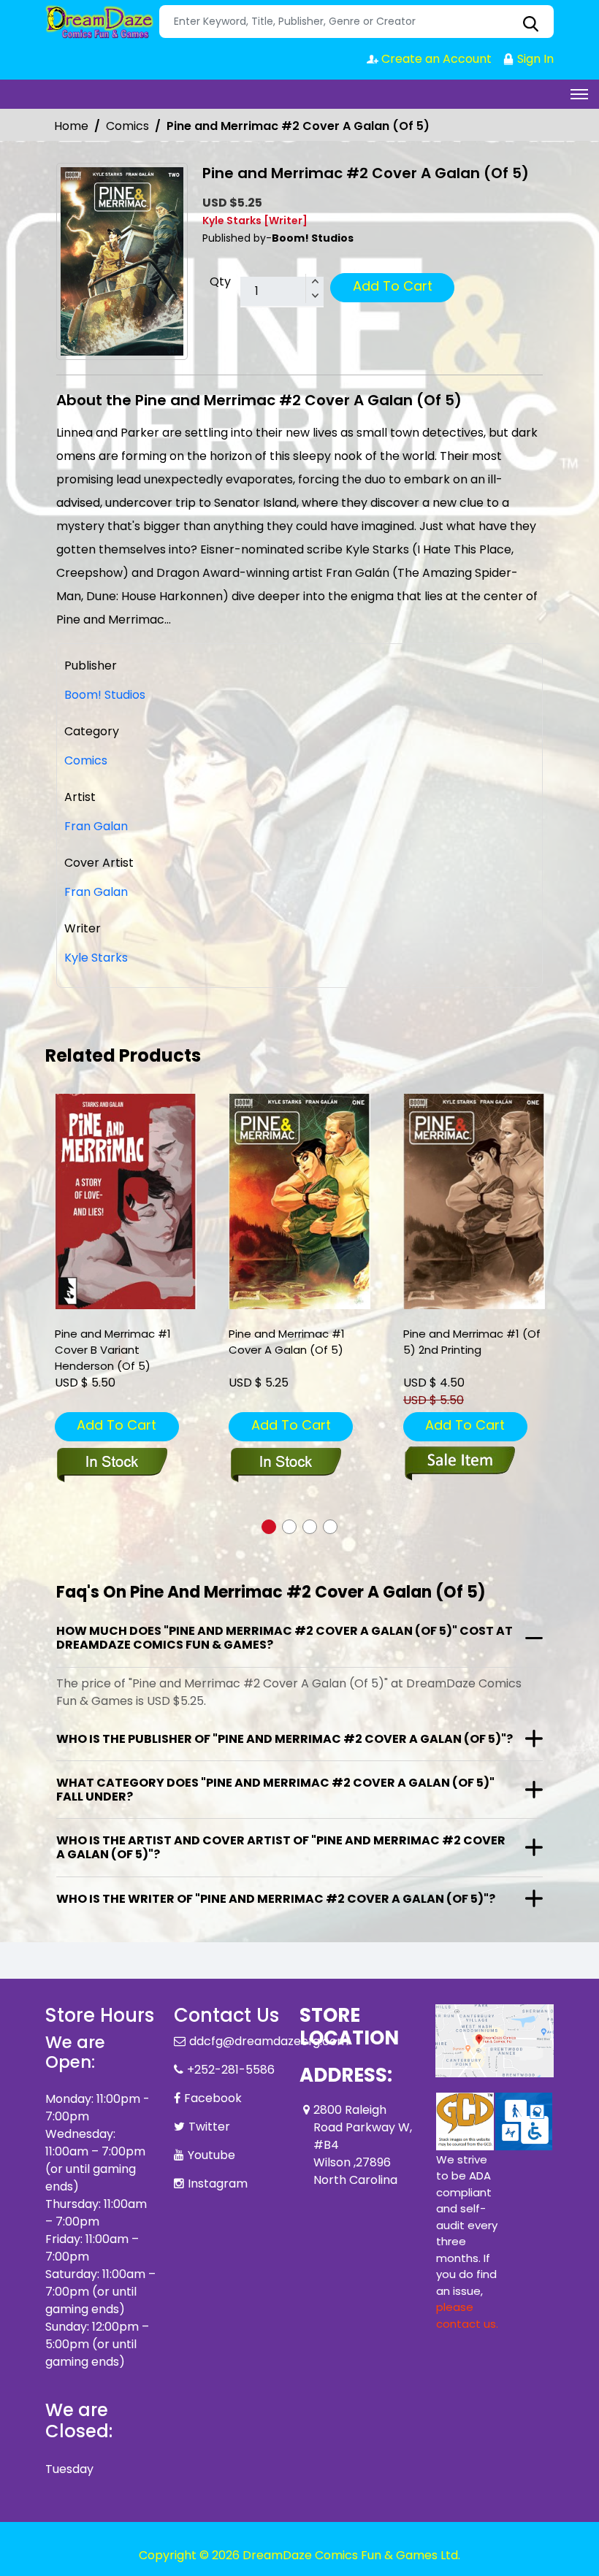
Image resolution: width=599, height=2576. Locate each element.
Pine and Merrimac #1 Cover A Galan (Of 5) (287, 1342)
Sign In (534, 59)
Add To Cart (393, 286)
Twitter (209, 2127)
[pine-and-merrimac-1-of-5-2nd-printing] (474, 1201)
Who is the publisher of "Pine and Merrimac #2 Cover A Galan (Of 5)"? (285, 1739)
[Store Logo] (100, 22)
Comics (127, 126)
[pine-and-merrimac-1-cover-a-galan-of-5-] (299, 1201)
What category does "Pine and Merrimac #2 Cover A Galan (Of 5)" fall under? (275, 1790)
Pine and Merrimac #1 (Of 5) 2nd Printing (472, 1342)
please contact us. (467, 2315)
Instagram (218, 2184)
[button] (269, 1527)
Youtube (211, 2155)
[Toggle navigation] (579, 94)
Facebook (213, 2098)
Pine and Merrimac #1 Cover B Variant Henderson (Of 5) (113, 1350)
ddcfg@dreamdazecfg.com (269, 2041)
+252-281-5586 (231, 2070)
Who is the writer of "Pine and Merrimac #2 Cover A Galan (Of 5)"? (276, 1899)
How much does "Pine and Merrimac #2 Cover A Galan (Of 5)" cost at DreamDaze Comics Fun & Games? (285, 1638)
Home (71, 126)
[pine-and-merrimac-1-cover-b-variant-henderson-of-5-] (126, 1201)
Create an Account (435, 59)
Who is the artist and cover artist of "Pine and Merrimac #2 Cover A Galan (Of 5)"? (281, 1847)
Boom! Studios (105, 695)
